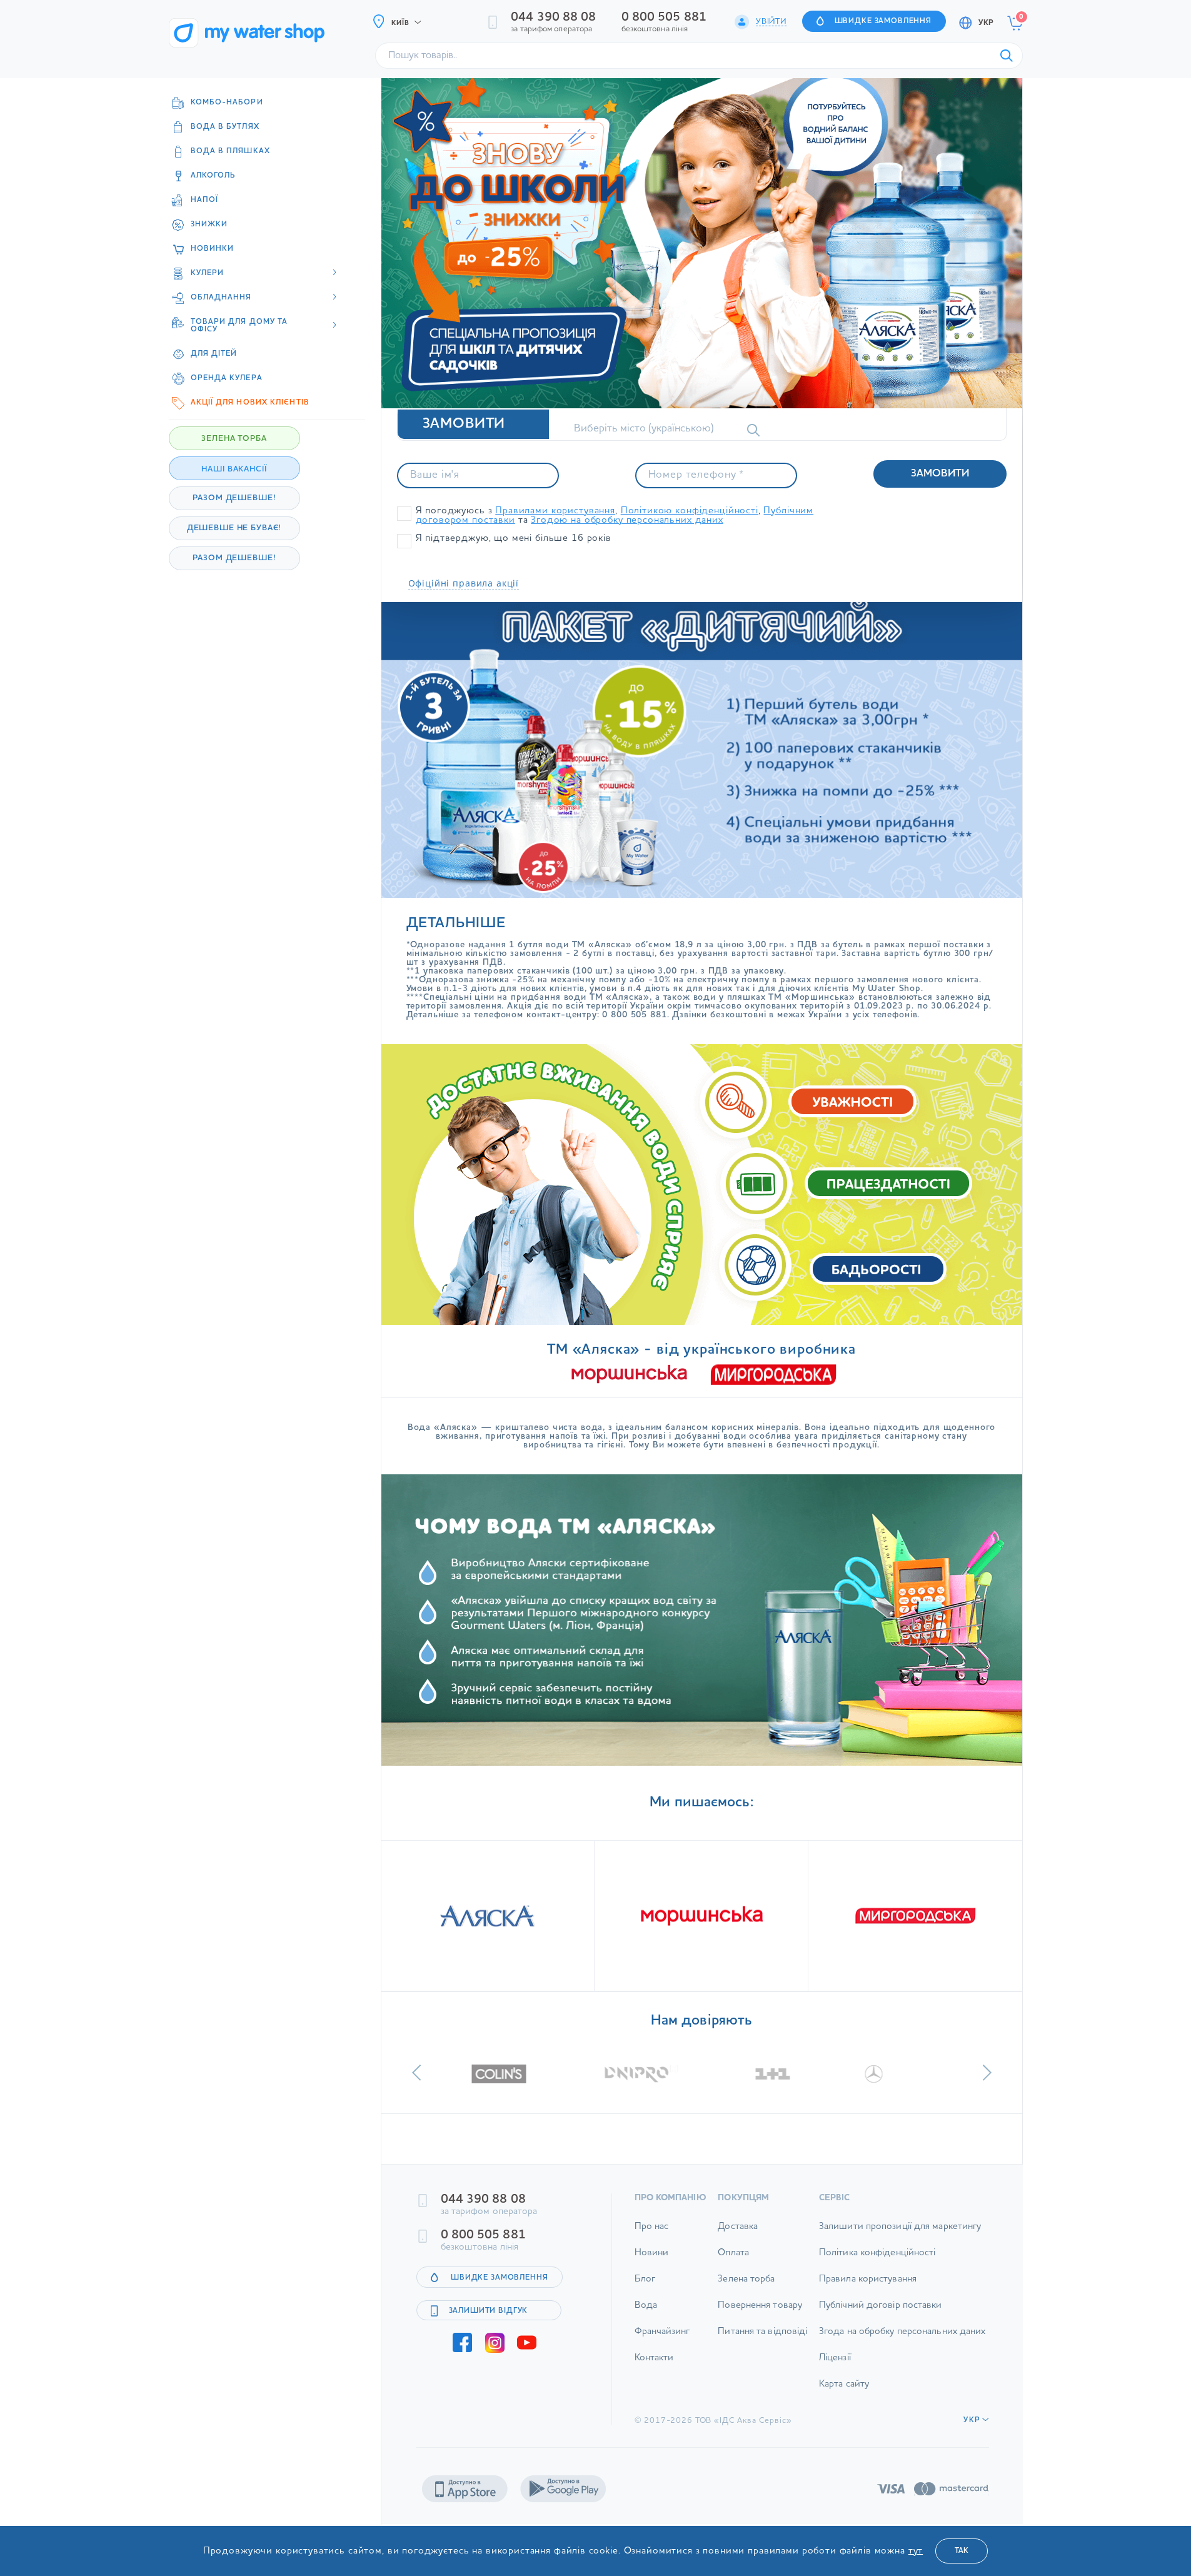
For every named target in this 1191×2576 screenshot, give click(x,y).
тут (916, 2551)
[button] (417, 2073)
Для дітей (214, 354)
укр (986, 23)
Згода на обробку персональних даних (902, 2332)
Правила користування (868, 2279)
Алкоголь (214, 176)
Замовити (940, 474)
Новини (652, 2253)
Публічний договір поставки (881, 2306)
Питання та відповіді (762, 2332)
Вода (646, 2306)
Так (962, 2551)
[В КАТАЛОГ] (488, 1916)
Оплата (733, 2253)
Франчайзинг (662, 2332)
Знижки (209, 224)
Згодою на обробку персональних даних (627, 521)
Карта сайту (844, 2384)
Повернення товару (760, 2306)
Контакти (654, 2358)
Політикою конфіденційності (690, 511)
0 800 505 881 (664, 18)
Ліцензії (835, 2358)
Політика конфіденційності (877, 2253)
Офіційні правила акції (464, 583)
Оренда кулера (227, 378)
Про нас (652, 2227)
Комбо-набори (227, 103)
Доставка (738, 2227)
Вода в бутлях (225, 127)
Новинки (213, 249)
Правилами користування (555, 511)
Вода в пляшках (230, 151)
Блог (645, 2279)
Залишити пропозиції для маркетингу (900, 2227)
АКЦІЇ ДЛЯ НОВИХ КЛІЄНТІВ (250, 403)
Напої (205, 200)
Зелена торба (746, 2279)
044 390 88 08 (553, 18)
